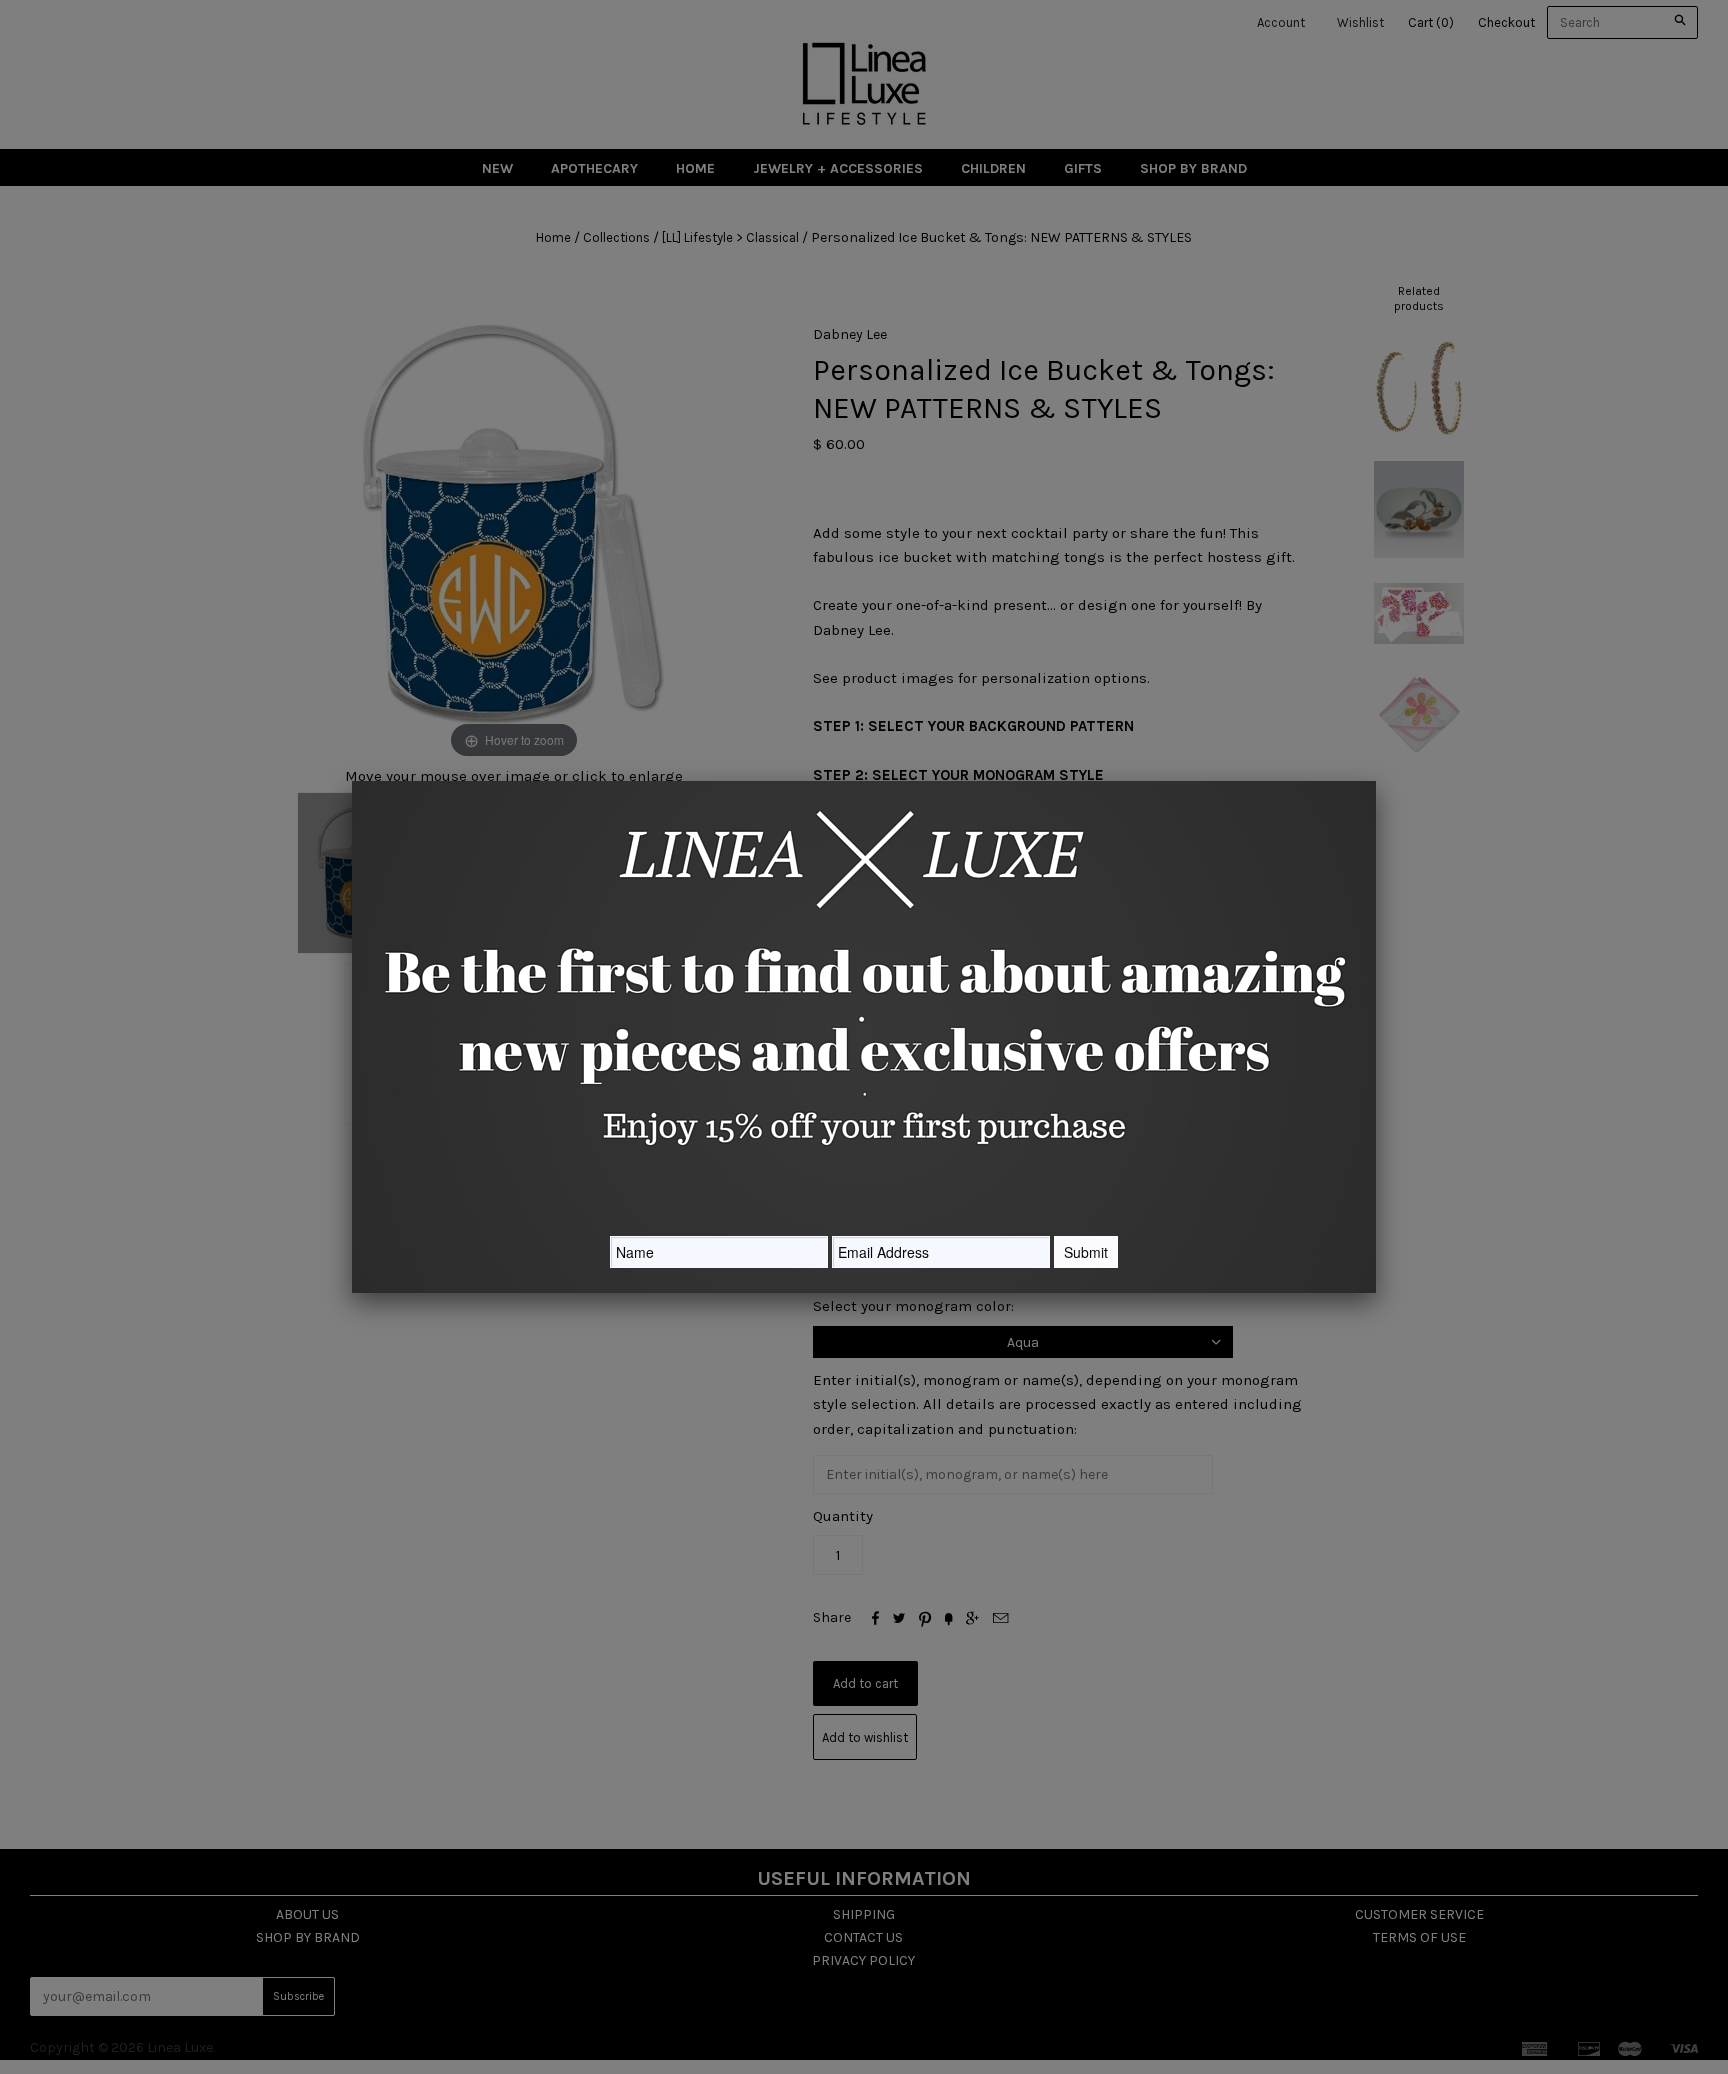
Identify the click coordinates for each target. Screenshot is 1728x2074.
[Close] (1376, 781)
